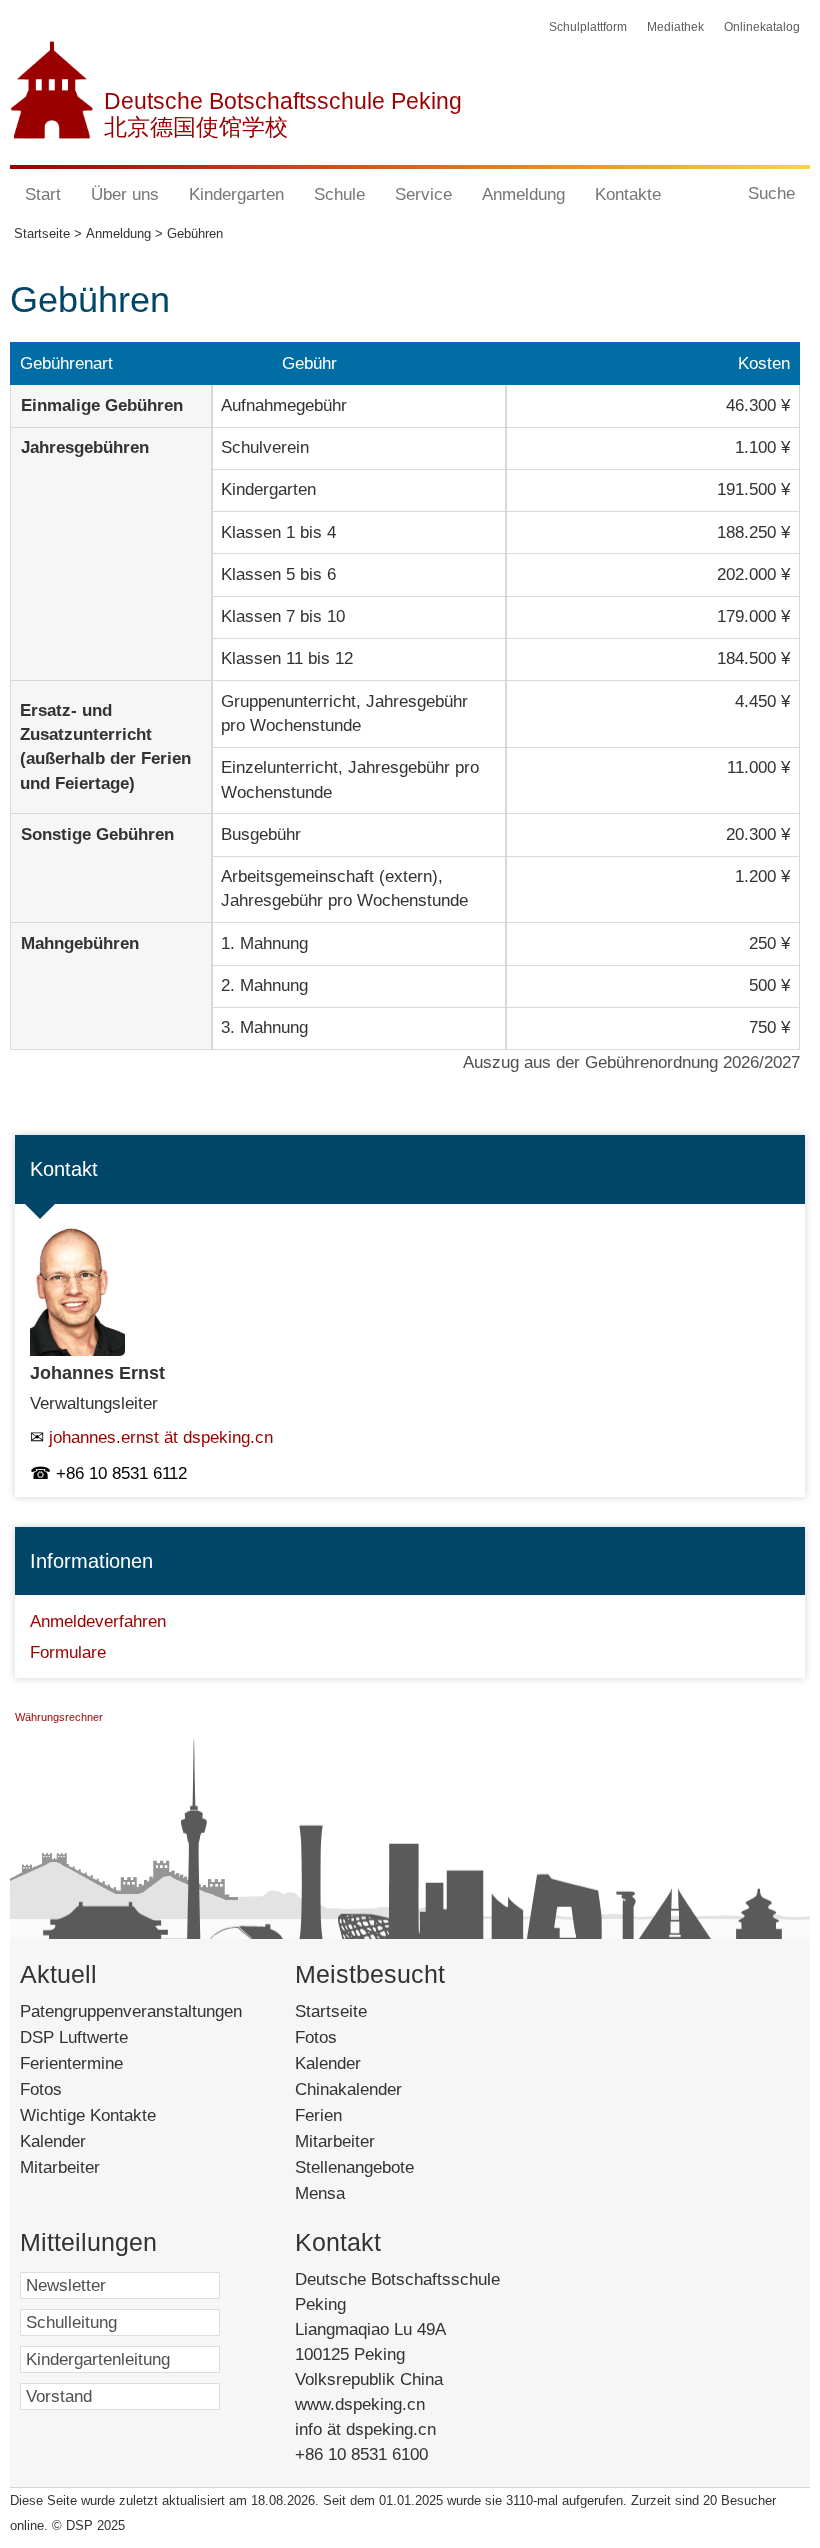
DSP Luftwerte (74, 2037)
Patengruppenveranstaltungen (131, 2011)
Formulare (68, 1652)
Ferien (345, 2115)
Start (43, 194)
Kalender (53, 2141)
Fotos (41, 2089)
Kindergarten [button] (236, 194)
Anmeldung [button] (523, 194)
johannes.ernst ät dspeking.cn (161, 1437)
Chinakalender (376, 2089)
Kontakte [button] (628, 194)
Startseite (358, 2011)
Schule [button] (339, 194)
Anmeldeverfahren (98, 1621)
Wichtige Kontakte (88, 2115)
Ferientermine (71, 2063)
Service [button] (423, 194)
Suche (771, 193)
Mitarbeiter (60, 2167)
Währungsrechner (59, 1717)
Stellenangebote (378, 2167)
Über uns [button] (125, 194)
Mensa (343, 2193)
